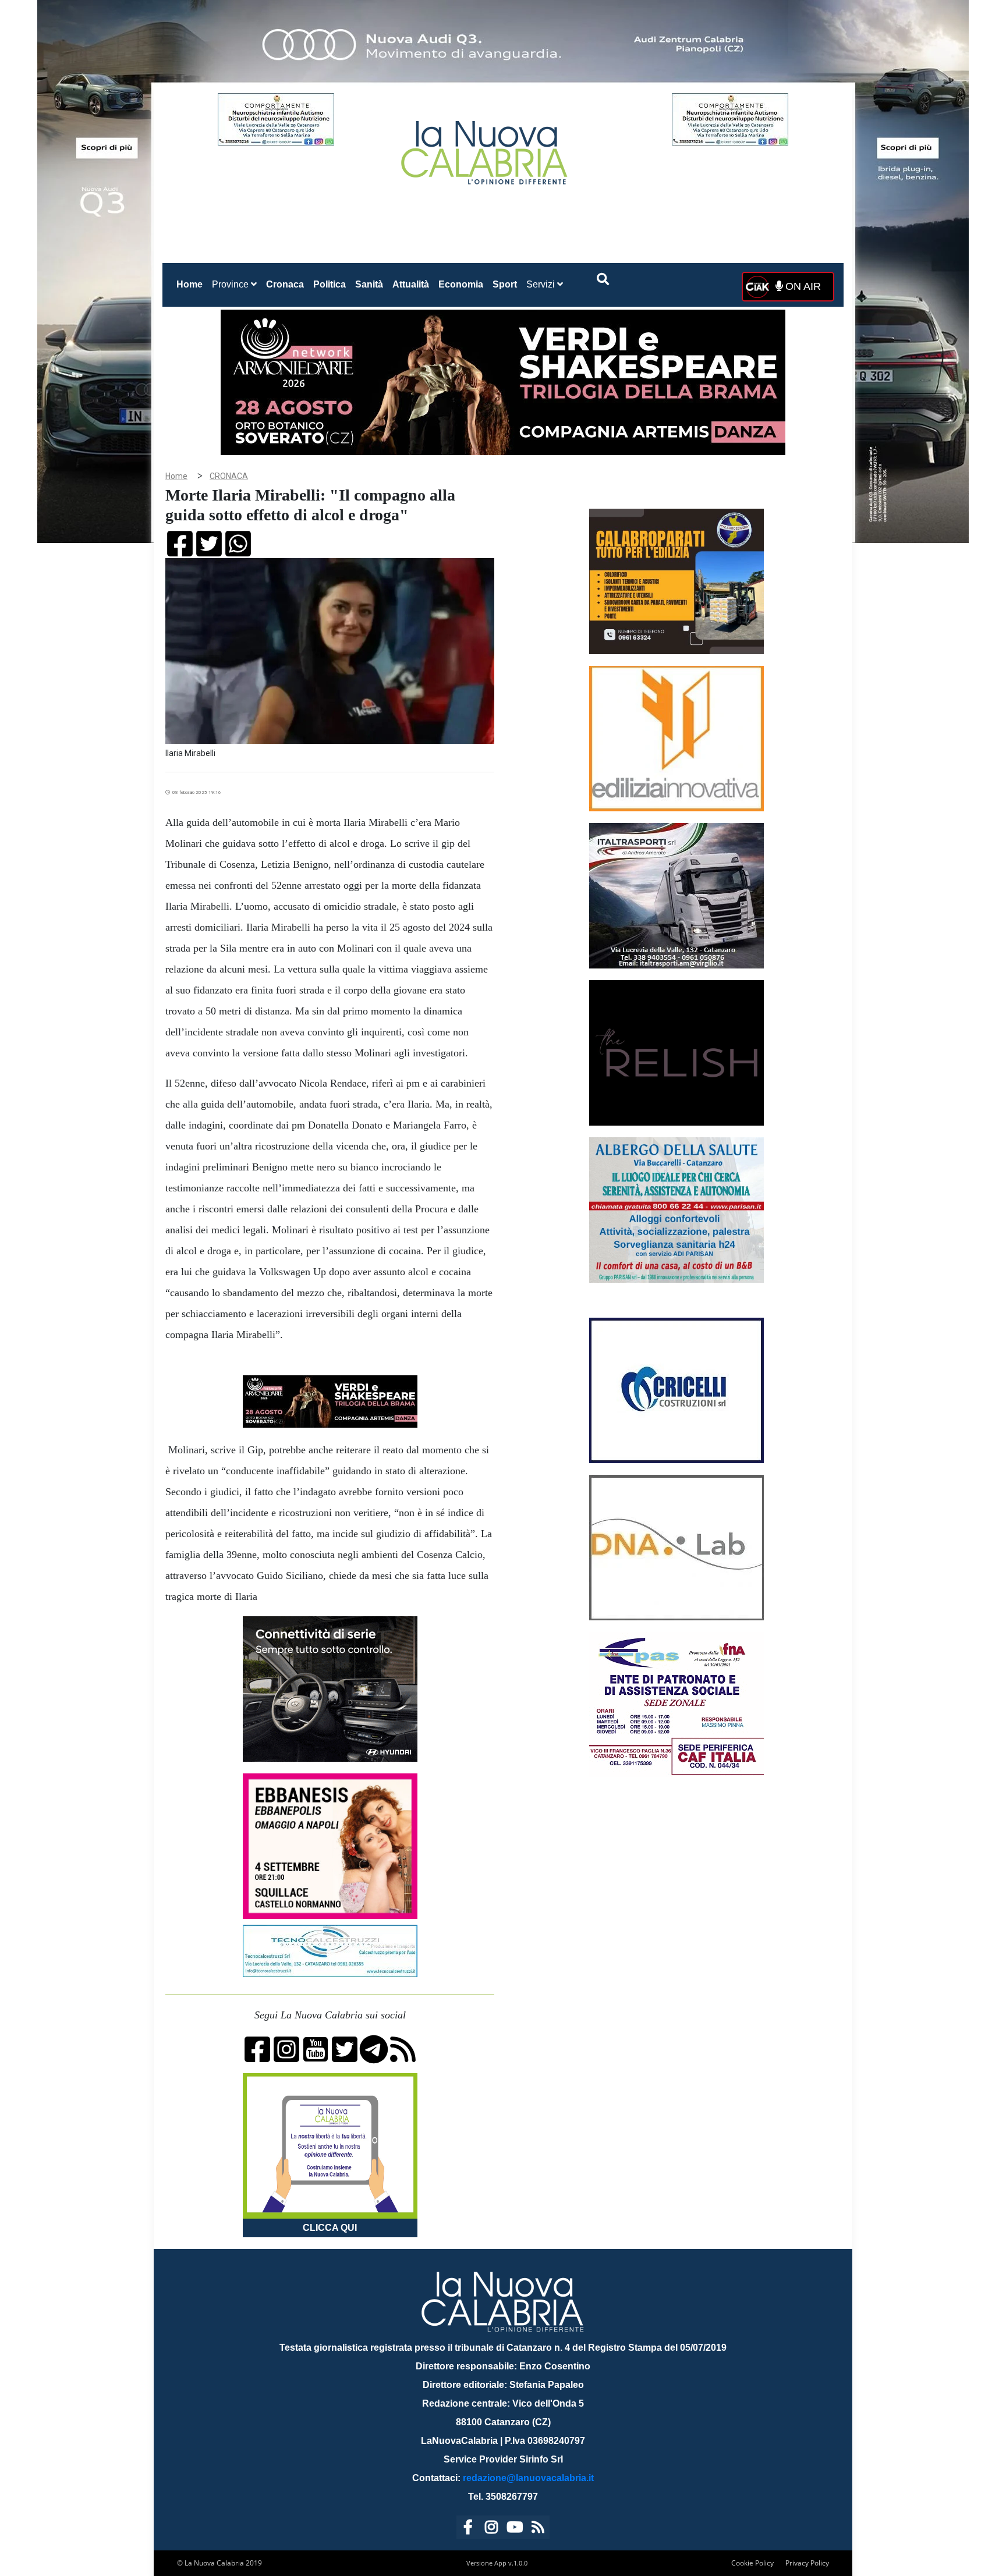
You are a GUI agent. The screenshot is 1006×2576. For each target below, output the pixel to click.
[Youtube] (515, 2529)
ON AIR (802, 286)
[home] (486, 148)
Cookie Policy (752, 2563)
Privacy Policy (807, 2563)
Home (192, 284)
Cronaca (285, 284)
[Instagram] (491, 2529)
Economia (461, 284)
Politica (330, 284)
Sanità (369, 284)
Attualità (411, 284)
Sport (505, 284)
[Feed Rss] (538, 2529)
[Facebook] (468, 2529)
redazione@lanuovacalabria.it (528, 2478)
